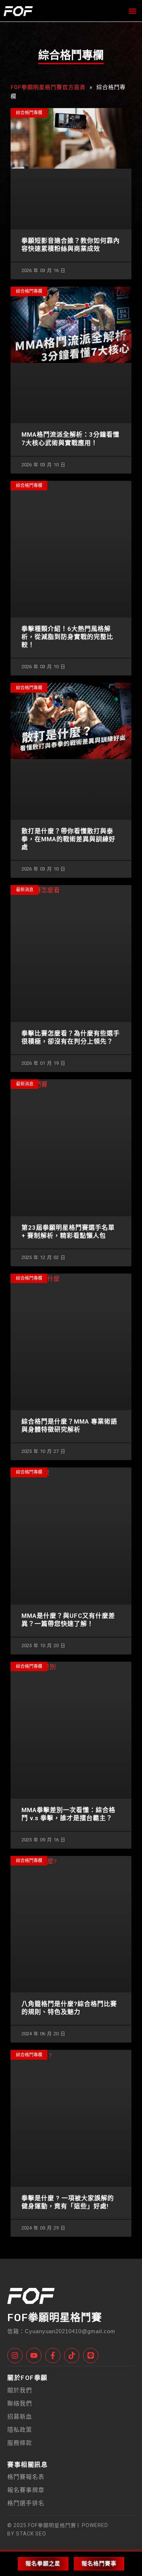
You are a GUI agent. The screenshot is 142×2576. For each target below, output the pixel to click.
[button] (132, 11)
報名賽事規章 (26, 2490)
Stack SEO (30, 2534)
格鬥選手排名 (26, 2503)
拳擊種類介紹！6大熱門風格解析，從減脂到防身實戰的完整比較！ (67, 637)
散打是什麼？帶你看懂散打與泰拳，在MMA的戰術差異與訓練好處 (68, 839)
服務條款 (20, 2443)
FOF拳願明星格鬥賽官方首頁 (48, 87)
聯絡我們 (20, 2403)
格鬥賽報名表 (26, 2477)
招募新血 (20, 2417)
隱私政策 (20, 2430)
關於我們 (20, 2390)
